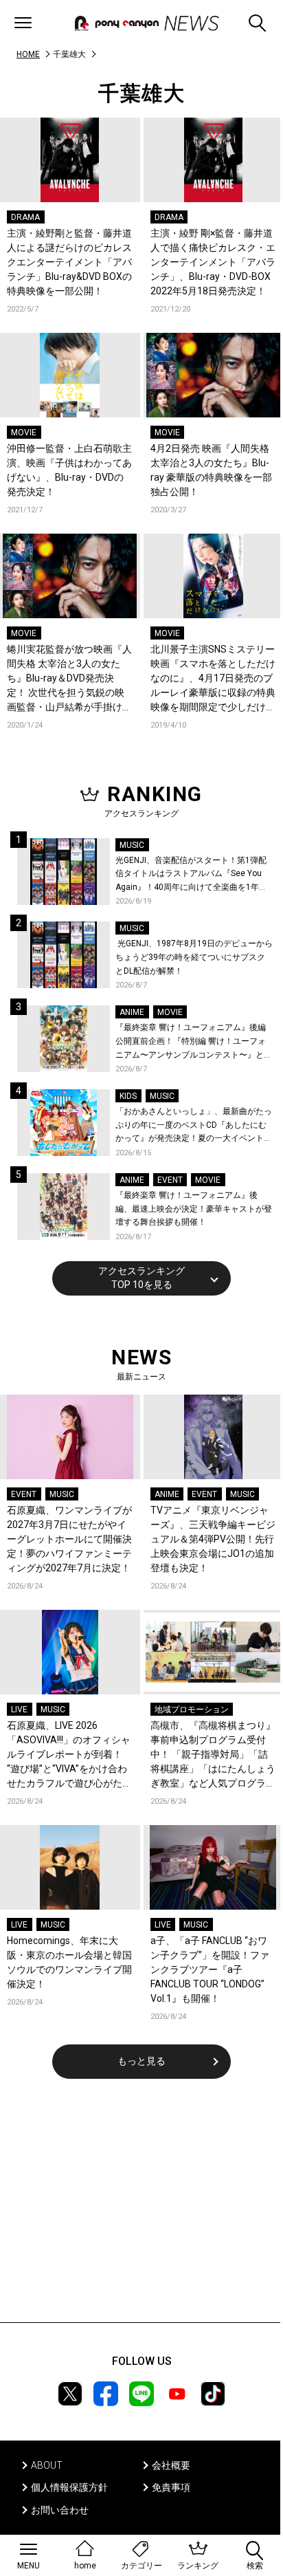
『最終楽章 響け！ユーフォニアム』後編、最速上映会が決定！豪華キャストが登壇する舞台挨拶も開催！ (194, 1209)
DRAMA (25, 217)
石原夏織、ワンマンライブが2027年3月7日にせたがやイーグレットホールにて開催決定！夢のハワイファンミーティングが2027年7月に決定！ (69, 1539)
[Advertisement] (141, 2209)
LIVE (19, 1710)
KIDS (128, 1096)
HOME (28, 54)
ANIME (132, 1012)
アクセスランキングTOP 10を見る (141, 1278)
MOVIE (24, 433)
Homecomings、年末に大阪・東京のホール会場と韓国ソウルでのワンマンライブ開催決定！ (69, 1962)
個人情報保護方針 (69, 2487)
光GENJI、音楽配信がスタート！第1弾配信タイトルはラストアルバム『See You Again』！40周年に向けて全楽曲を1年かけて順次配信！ (191, 875)
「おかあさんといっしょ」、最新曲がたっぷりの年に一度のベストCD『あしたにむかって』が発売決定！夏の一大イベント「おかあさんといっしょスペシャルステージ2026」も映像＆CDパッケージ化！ (194, 1126)
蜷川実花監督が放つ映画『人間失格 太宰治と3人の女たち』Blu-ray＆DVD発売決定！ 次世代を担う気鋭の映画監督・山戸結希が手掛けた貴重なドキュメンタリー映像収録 (69, 679)
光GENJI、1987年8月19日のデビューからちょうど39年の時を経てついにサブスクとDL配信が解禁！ (194, 957)
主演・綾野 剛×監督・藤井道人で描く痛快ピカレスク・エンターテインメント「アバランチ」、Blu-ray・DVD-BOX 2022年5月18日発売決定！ (213, 262)
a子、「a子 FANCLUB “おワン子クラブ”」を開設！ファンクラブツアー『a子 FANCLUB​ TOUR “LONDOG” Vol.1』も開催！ (210, 1969)
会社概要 (171, 2465)
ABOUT (47, 2465)
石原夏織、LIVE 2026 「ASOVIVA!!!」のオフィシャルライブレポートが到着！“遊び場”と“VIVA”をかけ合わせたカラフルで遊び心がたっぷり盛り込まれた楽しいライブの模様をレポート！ (69, 1755)
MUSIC (132, 845)
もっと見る (141, 2061)
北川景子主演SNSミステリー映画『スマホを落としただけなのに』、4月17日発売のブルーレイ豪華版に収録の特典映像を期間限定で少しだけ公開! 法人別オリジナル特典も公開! (213, 679)
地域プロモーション (192, 1710)
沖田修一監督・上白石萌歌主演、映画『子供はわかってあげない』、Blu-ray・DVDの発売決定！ (69, 470)
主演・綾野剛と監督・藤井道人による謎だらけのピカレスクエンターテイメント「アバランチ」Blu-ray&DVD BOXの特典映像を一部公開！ (69, 262)
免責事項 (171, 2487)
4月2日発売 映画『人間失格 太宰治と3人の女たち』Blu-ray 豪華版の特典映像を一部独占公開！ (211, 470)
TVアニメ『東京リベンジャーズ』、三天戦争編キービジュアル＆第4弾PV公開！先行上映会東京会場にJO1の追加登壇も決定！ (213, 1539)
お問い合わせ (60, 2510)
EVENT (170, 1180)
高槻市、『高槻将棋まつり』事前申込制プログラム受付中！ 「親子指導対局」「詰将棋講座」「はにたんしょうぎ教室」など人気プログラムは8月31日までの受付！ (213, 1755)
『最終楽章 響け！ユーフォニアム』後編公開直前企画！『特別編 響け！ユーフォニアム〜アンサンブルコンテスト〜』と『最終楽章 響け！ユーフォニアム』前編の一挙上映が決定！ (191, 1042)
